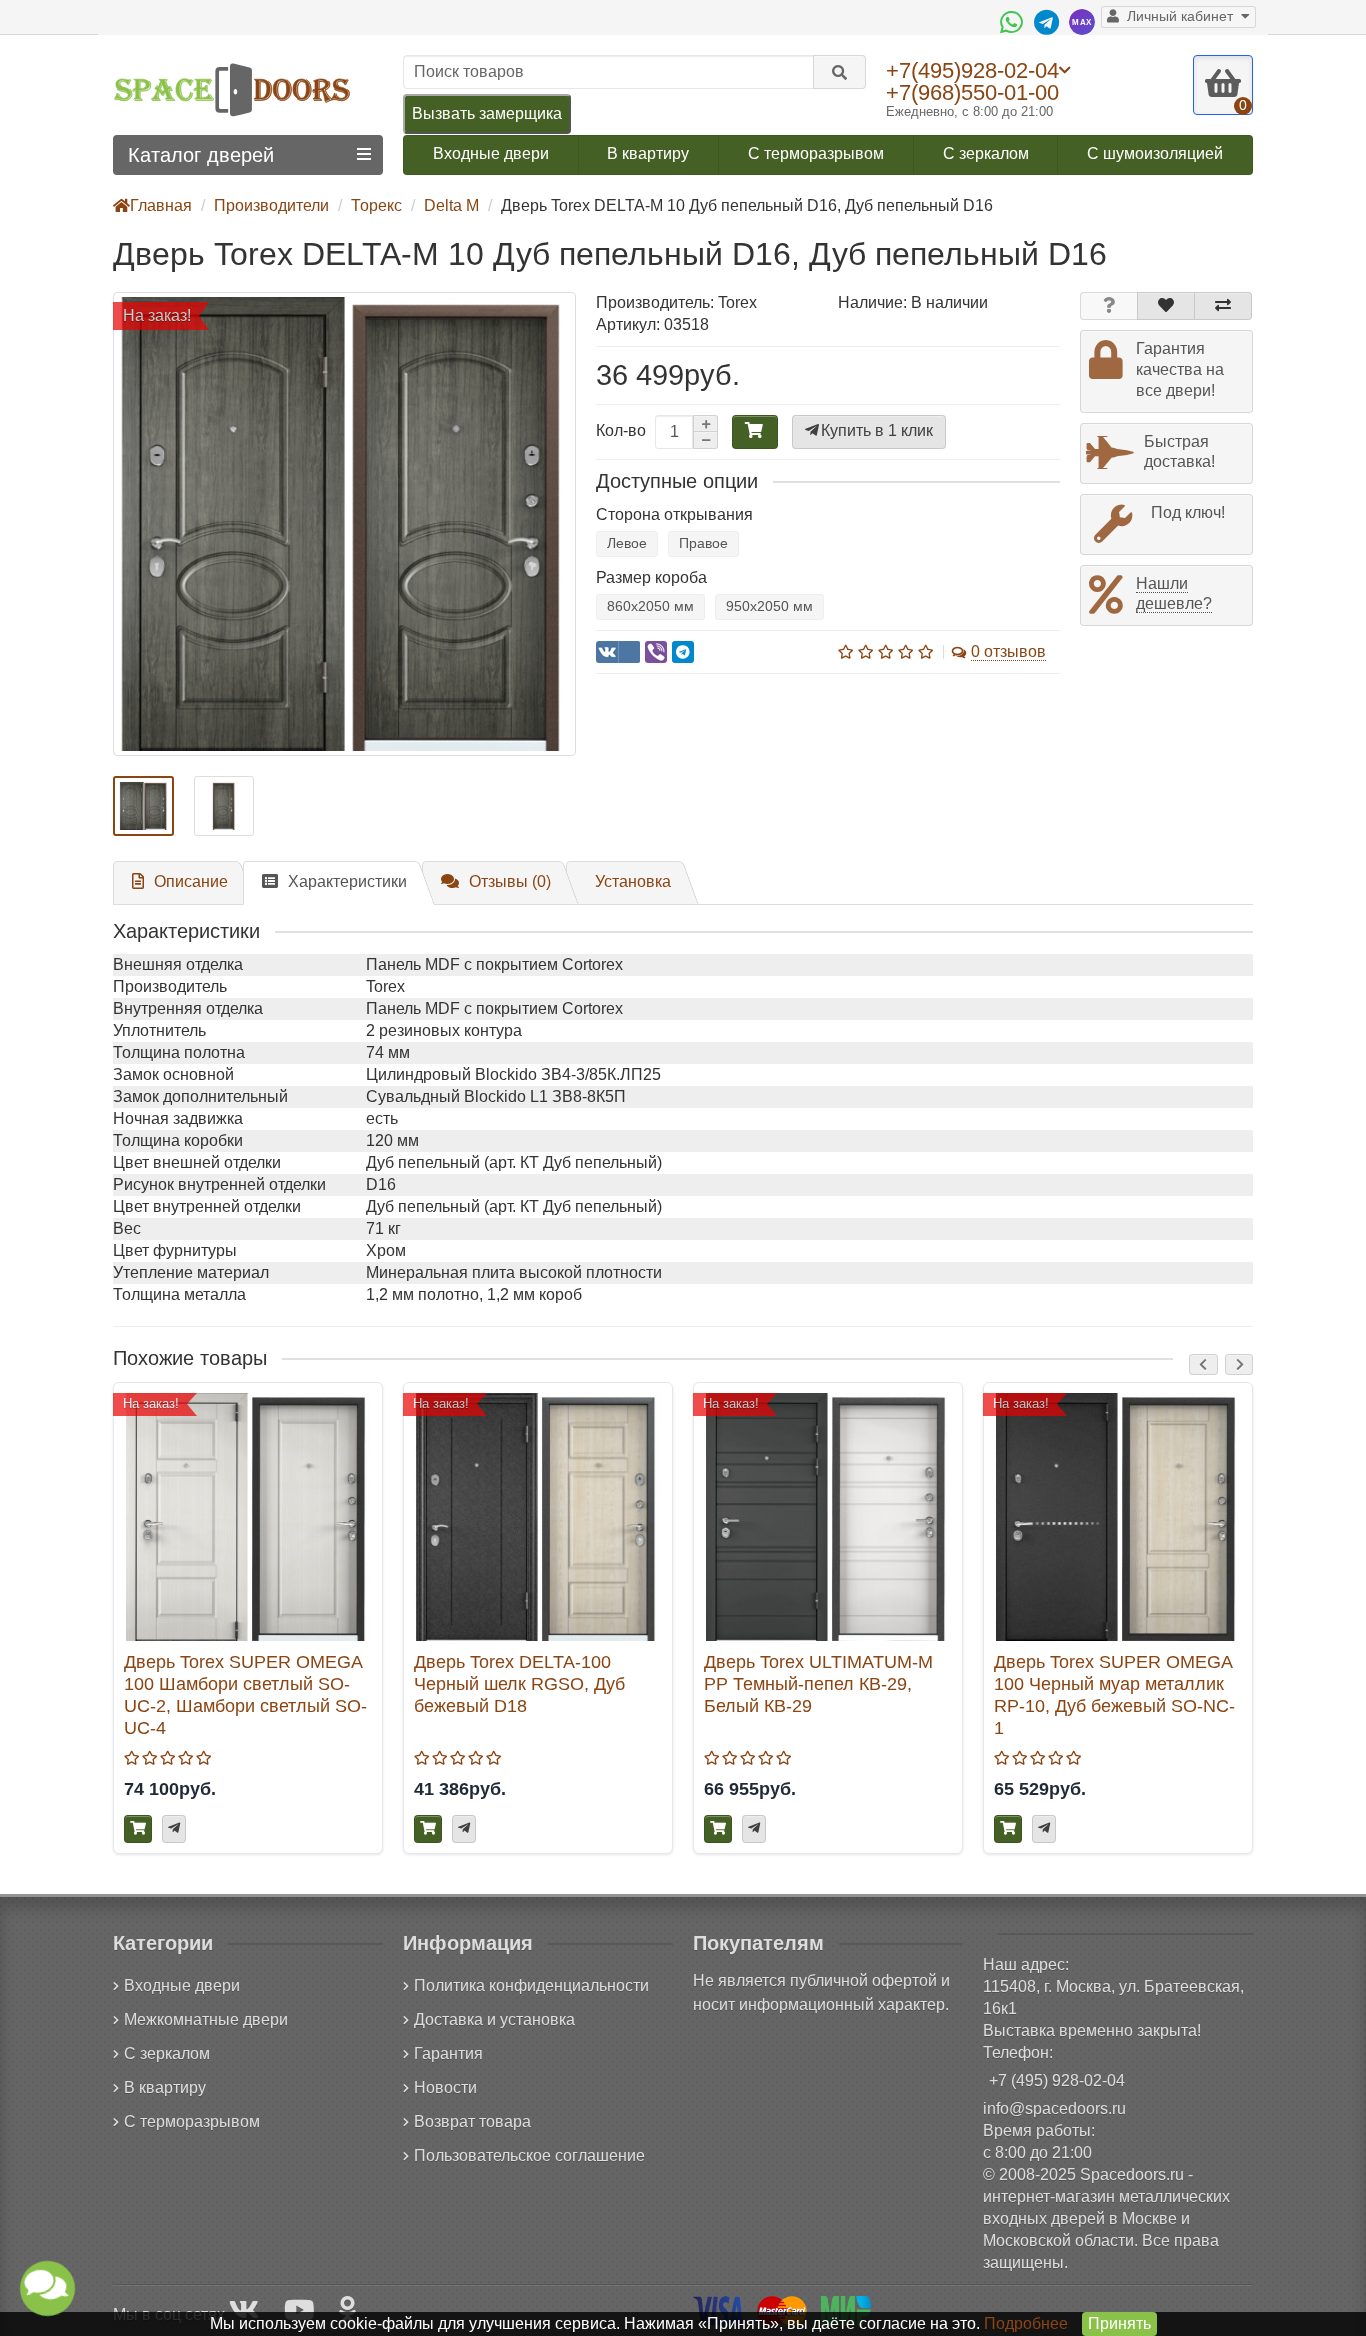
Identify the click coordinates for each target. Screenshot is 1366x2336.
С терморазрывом (816, 153)
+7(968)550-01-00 (972, 92)
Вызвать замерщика (487, 113)
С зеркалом (986, 153)
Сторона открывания (674, 514)
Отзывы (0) (510, 881)
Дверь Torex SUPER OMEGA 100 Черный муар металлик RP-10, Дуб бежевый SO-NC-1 (1114, 1694)
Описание (191, 881)
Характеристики (347, 881)
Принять (1119, 2323)
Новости (445, 2087)
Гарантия (448, 2053)
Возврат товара (472, 2121)
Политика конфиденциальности (531, 1985)
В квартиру (648, 153)
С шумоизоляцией (1155, 153)
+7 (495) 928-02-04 (1057, 2080)
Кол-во (621, 430)
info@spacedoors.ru (1054, 2108)
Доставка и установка (494, 2019)
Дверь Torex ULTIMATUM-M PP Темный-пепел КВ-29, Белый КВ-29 (818, 1683)
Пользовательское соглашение (529, 2155)
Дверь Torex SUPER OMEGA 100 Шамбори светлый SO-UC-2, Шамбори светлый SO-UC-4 (245, 1694)
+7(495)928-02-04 (972, 70)
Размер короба (651, 577)
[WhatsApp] (1014, 22)
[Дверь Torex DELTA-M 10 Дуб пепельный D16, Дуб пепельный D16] (344, 523)
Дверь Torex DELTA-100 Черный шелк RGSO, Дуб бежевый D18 (519, 1683)
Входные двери (491, 153)
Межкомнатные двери (206, 2019)
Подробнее (1026, 2323)
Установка (633, 881)
